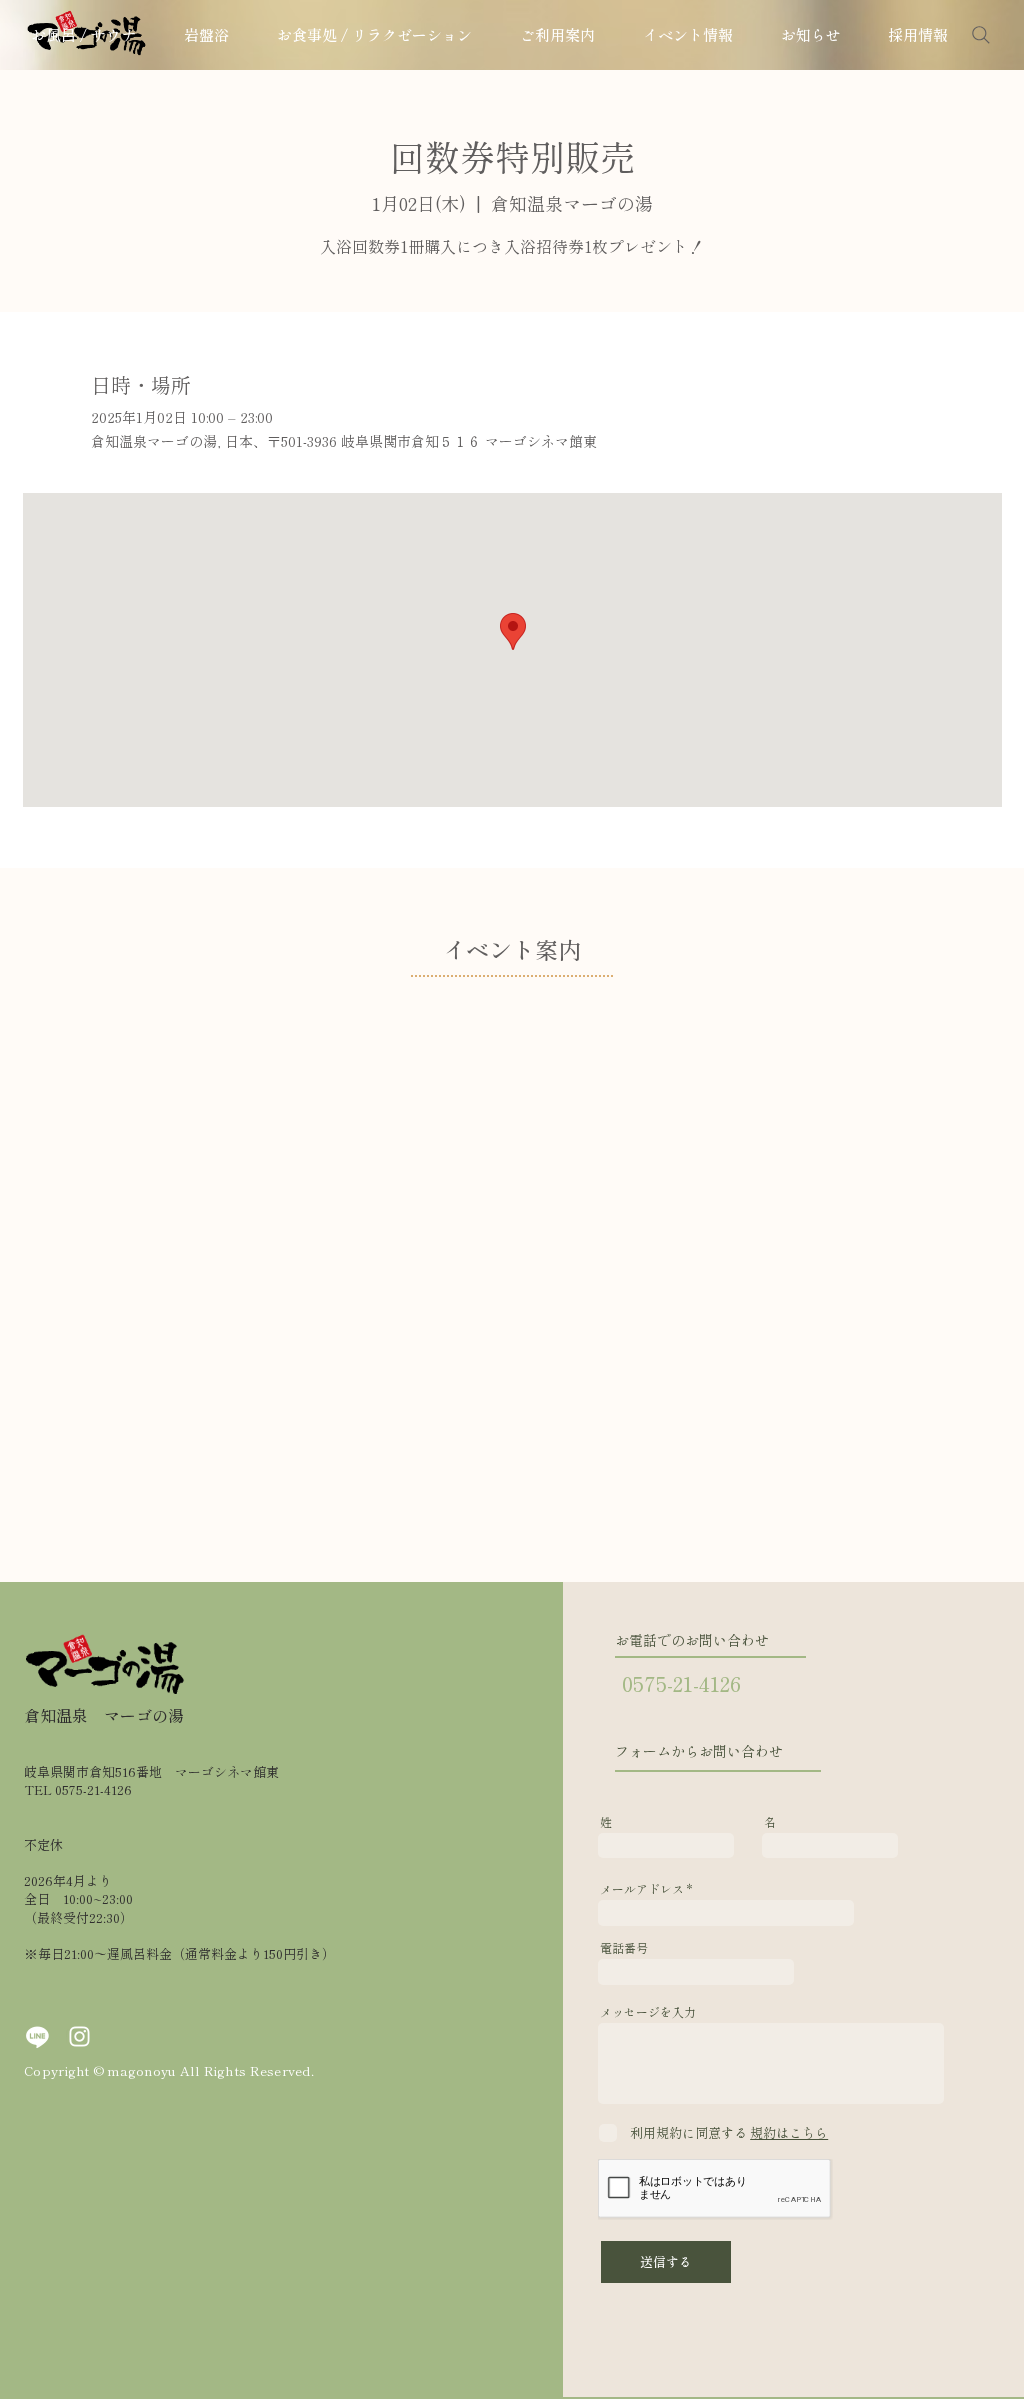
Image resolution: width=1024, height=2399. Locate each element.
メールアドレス (642, 1889)
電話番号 (624, 1948)
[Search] (981, 35)
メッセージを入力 (648, 2012)
